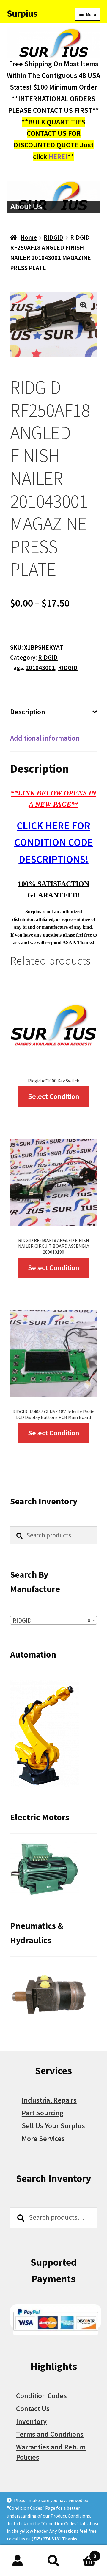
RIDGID (53, 237)
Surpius (22, 13)
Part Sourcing (43, 2113)
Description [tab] (28, 712)
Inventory (31, 2421)
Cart (84, 2553)
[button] (84, 305)
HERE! (58, 156)
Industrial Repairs (49, 2100)
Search (53, 2561)
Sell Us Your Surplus (53, 2126)
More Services (43, 2138)
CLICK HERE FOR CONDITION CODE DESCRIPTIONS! (54, 842)
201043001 (40, 668)
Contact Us (33, 2408)
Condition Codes (41, 2396)
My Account (18, 2561)
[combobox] (53, 1620)
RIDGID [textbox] (52, 1621)
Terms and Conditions (50, 2434)
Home (29, 237)
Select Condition (54, 1096)
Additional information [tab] (45, 738)
